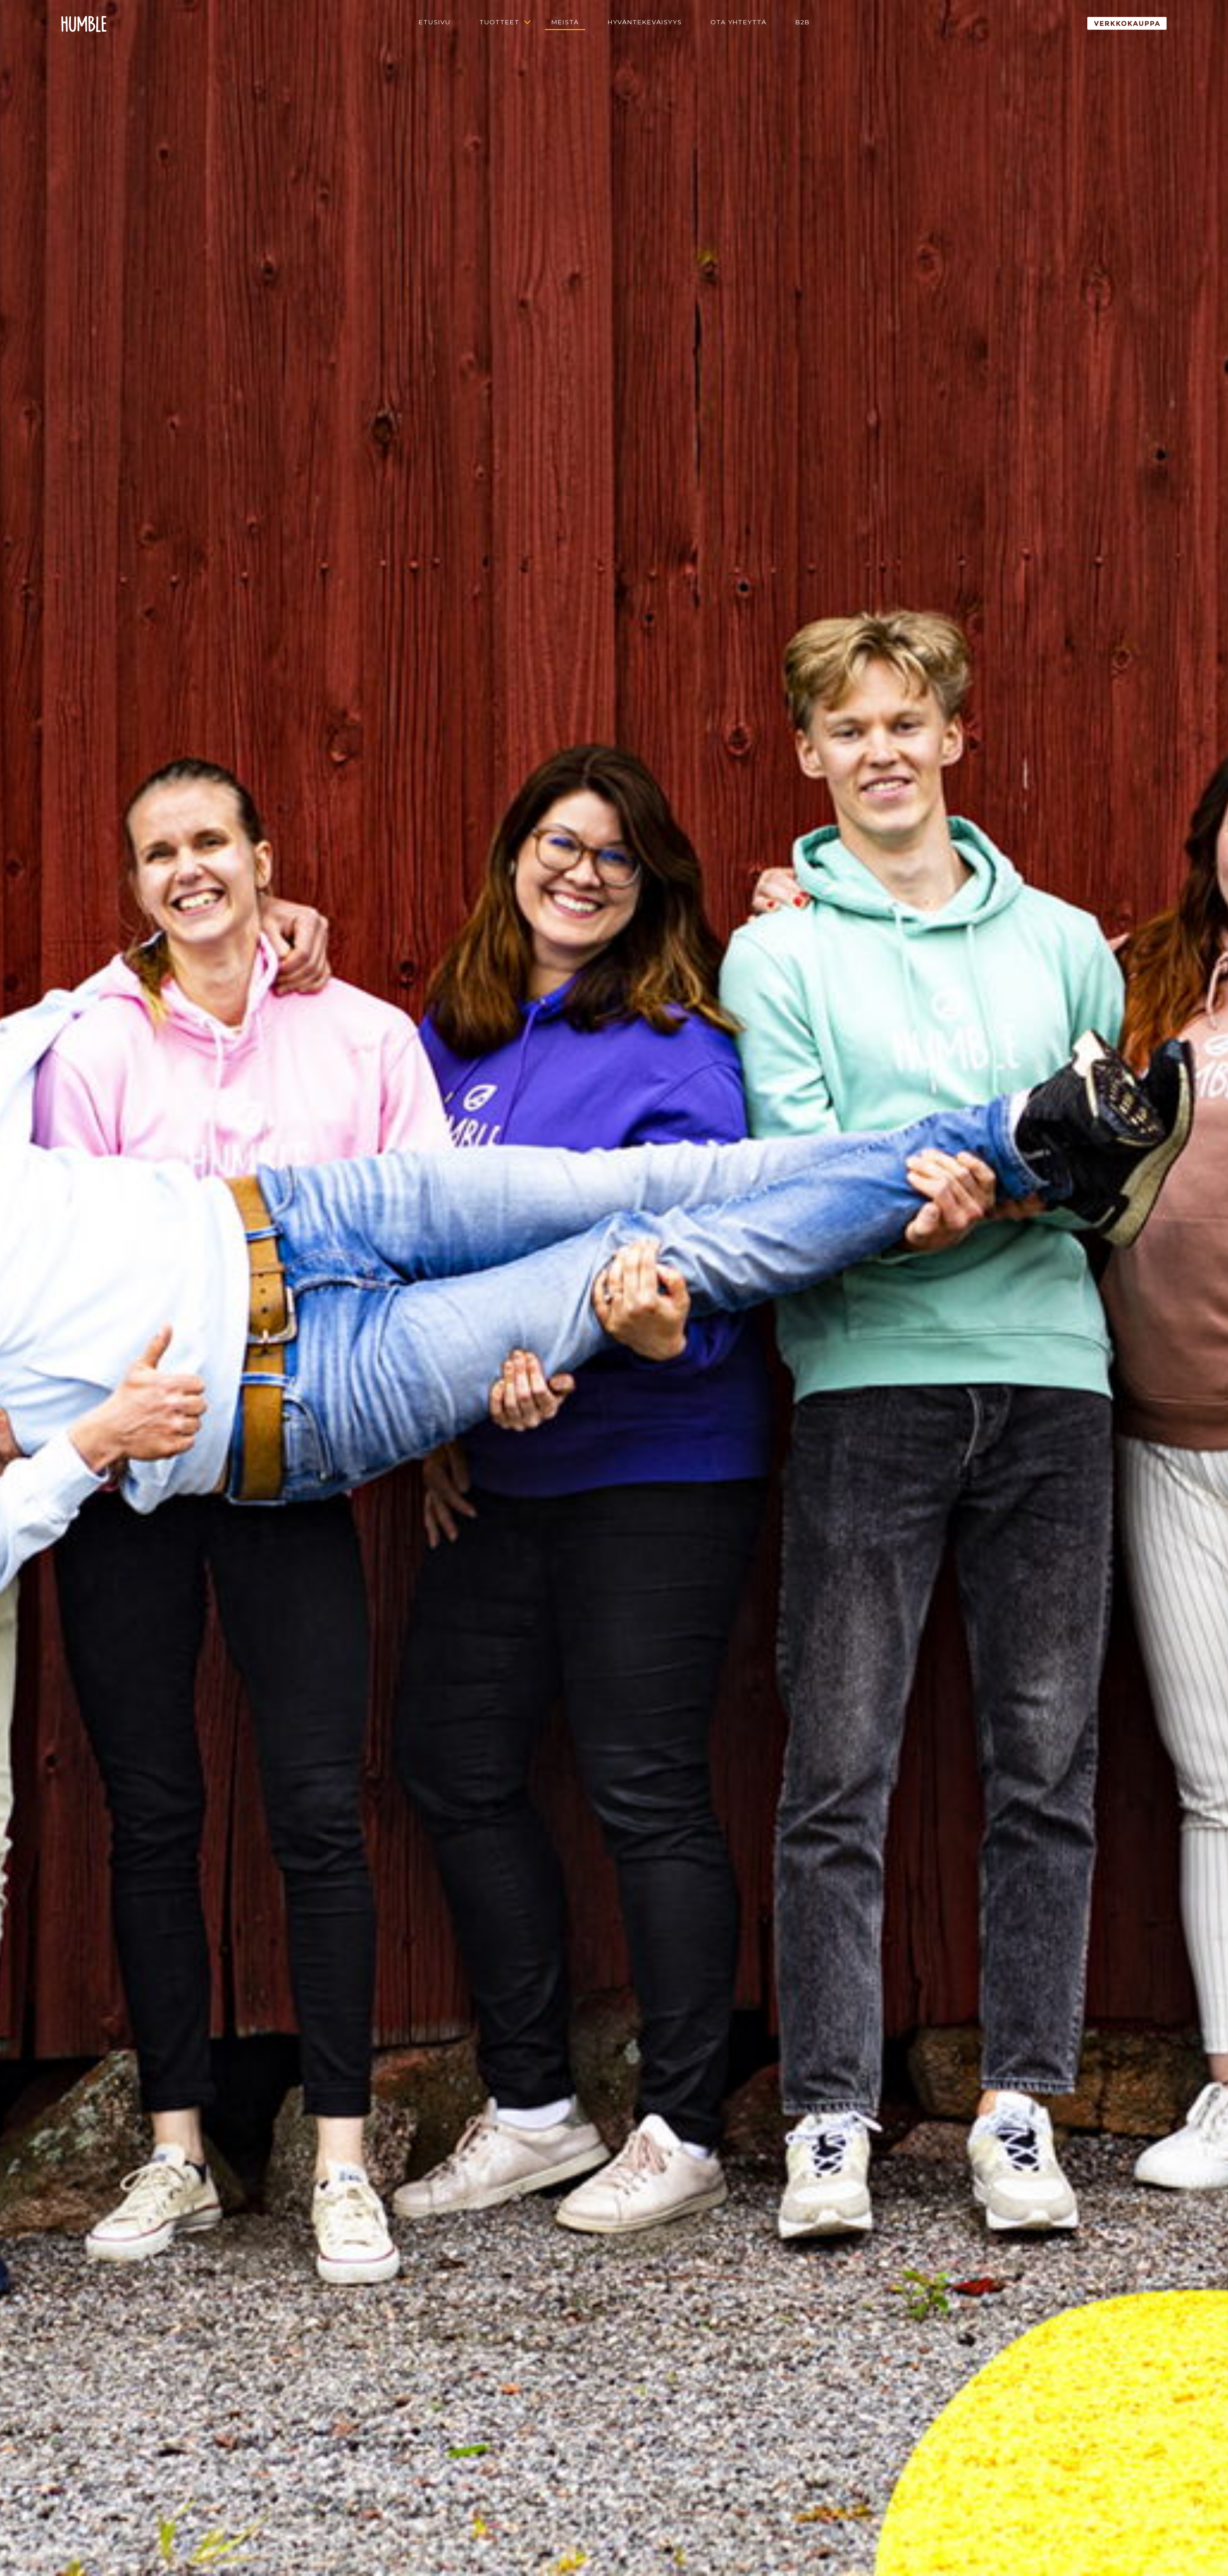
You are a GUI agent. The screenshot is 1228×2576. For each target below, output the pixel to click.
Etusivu (435, 22)
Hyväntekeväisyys (645, 22)
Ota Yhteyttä (739, 22)
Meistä (565, 22)
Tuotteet (499, 22)
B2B (803, 22)
